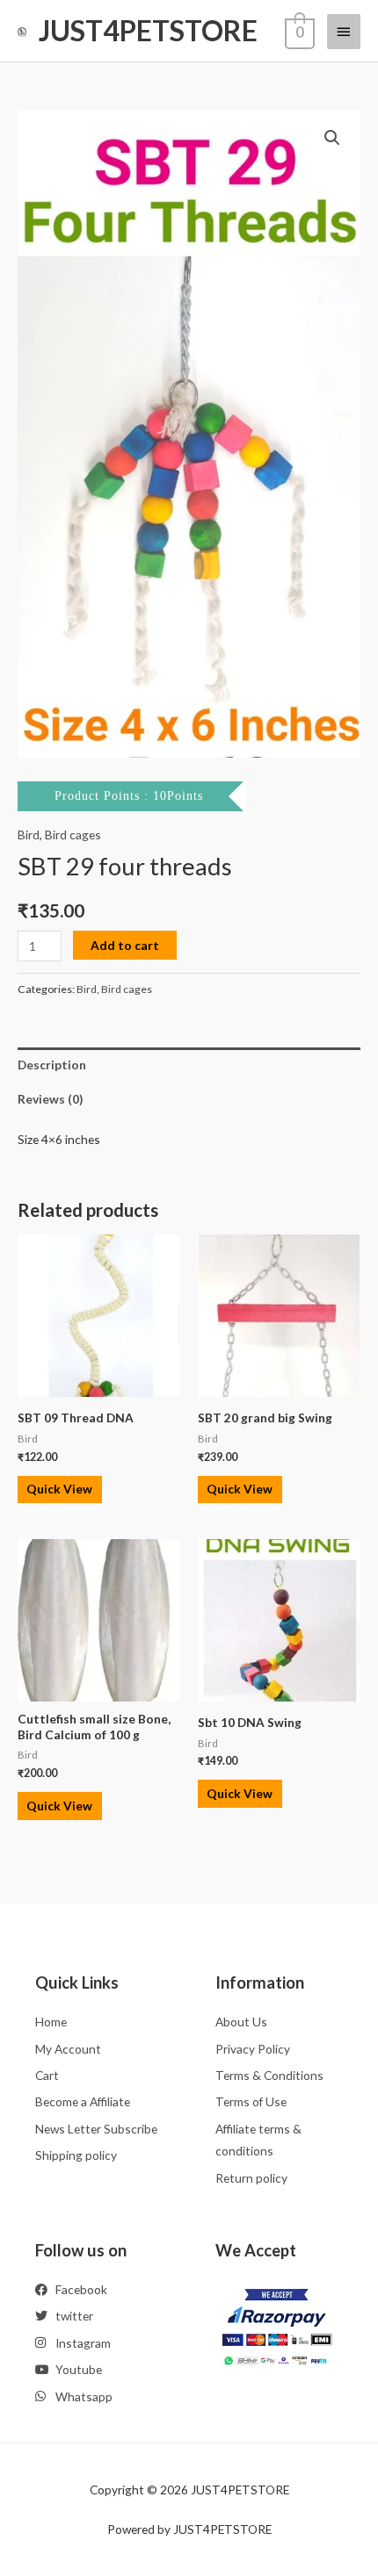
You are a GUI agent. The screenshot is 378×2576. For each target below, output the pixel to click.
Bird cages (73, 835)
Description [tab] (52, 1065)
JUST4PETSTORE (148, 30)
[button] (332, 138)
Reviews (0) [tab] (50, 1099)
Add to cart (125, 945)
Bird (29, 835)
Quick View (59, 1489)
